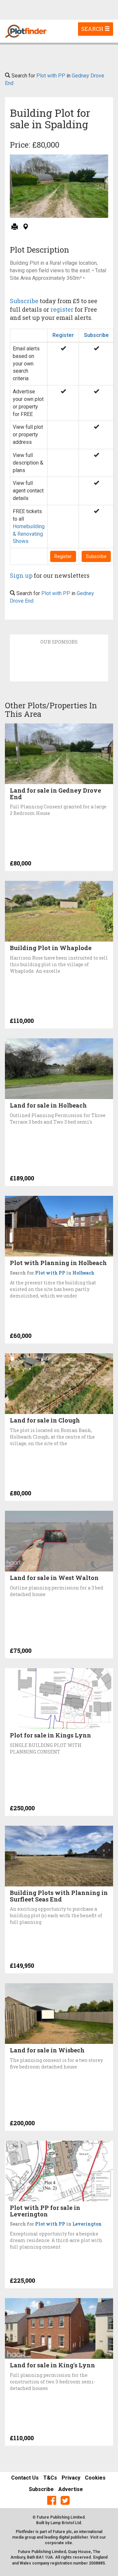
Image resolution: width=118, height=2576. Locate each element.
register (62, 309)
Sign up (21, 575)
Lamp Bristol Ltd (66, 2523)
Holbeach (83, 1273)
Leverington (87, 2224)
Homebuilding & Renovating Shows (29, 534)
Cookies (95, 2478)
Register (63, 335)
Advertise (71, 2489)
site (69, 2543)
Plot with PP (51, 76)
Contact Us (25, 2478)
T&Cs (50, 2478)
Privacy (71, 2478)
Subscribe (24, 301)
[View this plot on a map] (25, 227)
